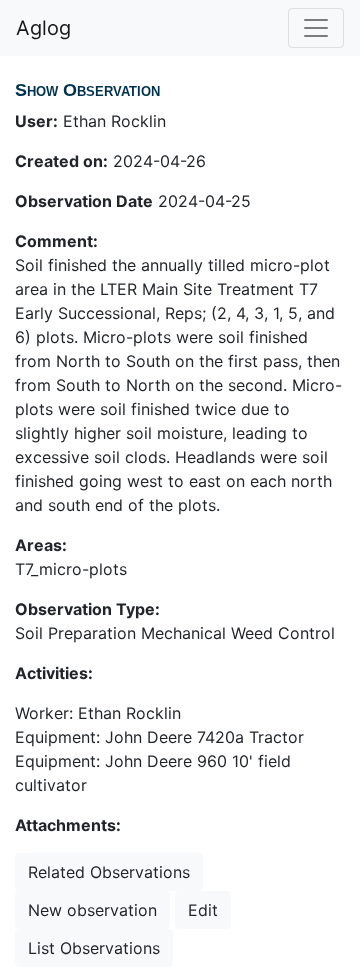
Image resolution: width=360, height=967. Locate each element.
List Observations (94, 948)
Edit (203, 910)
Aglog (43, 28)
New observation (92, 910)
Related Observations (109, 872)
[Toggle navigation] (316, 28)
